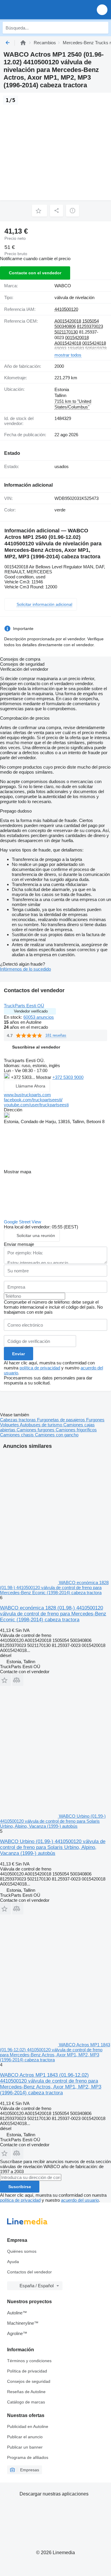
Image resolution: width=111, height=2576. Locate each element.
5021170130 (66, 332)
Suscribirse (20, 2187)
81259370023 (90, 326)
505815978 (96, 348)
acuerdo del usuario (80, 2200)
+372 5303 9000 (68, 1077)
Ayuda (13, 2262)
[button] (102, 10)
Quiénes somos (22, 2251)
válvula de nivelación (74, 297)
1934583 (76, 348)
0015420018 (77, 338)
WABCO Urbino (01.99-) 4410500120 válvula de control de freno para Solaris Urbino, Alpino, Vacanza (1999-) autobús (53, 1847)
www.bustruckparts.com (27, 1095)
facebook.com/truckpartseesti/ (33, 1100)
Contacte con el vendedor (35, 273)
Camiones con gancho (57, 1435)
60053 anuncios (39, 1017)
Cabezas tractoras (18, 1420)
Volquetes (10, 1425)
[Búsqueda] (102, 28)
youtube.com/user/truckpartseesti (36, 1105)
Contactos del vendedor (29, 2272)
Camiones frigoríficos (76, 1430)
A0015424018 (68, 343)
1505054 (91, 321)
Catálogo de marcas (26, 2402)
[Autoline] (23, 43)
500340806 (65, 326)
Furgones (95, 1420)
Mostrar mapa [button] (17, 1172)
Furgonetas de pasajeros (62, 1420)
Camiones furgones (36, 1430)
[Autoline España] (38, 10)
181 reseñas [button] (56, 1035)
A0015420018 (68, 321)
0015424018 (94, 343)
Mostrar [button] (44, 1077)
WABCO (63, 286)
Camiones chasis (17, 1435)
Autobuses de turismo (42, 1425)
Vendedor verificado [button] (31, 1011)
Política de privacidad (27, 2371)
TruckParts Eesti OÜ (24, 1006)
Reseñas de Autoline (26, 2392)
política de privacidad (40, 1368)
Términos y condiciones (29, 2361)
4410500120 (66, 309)
